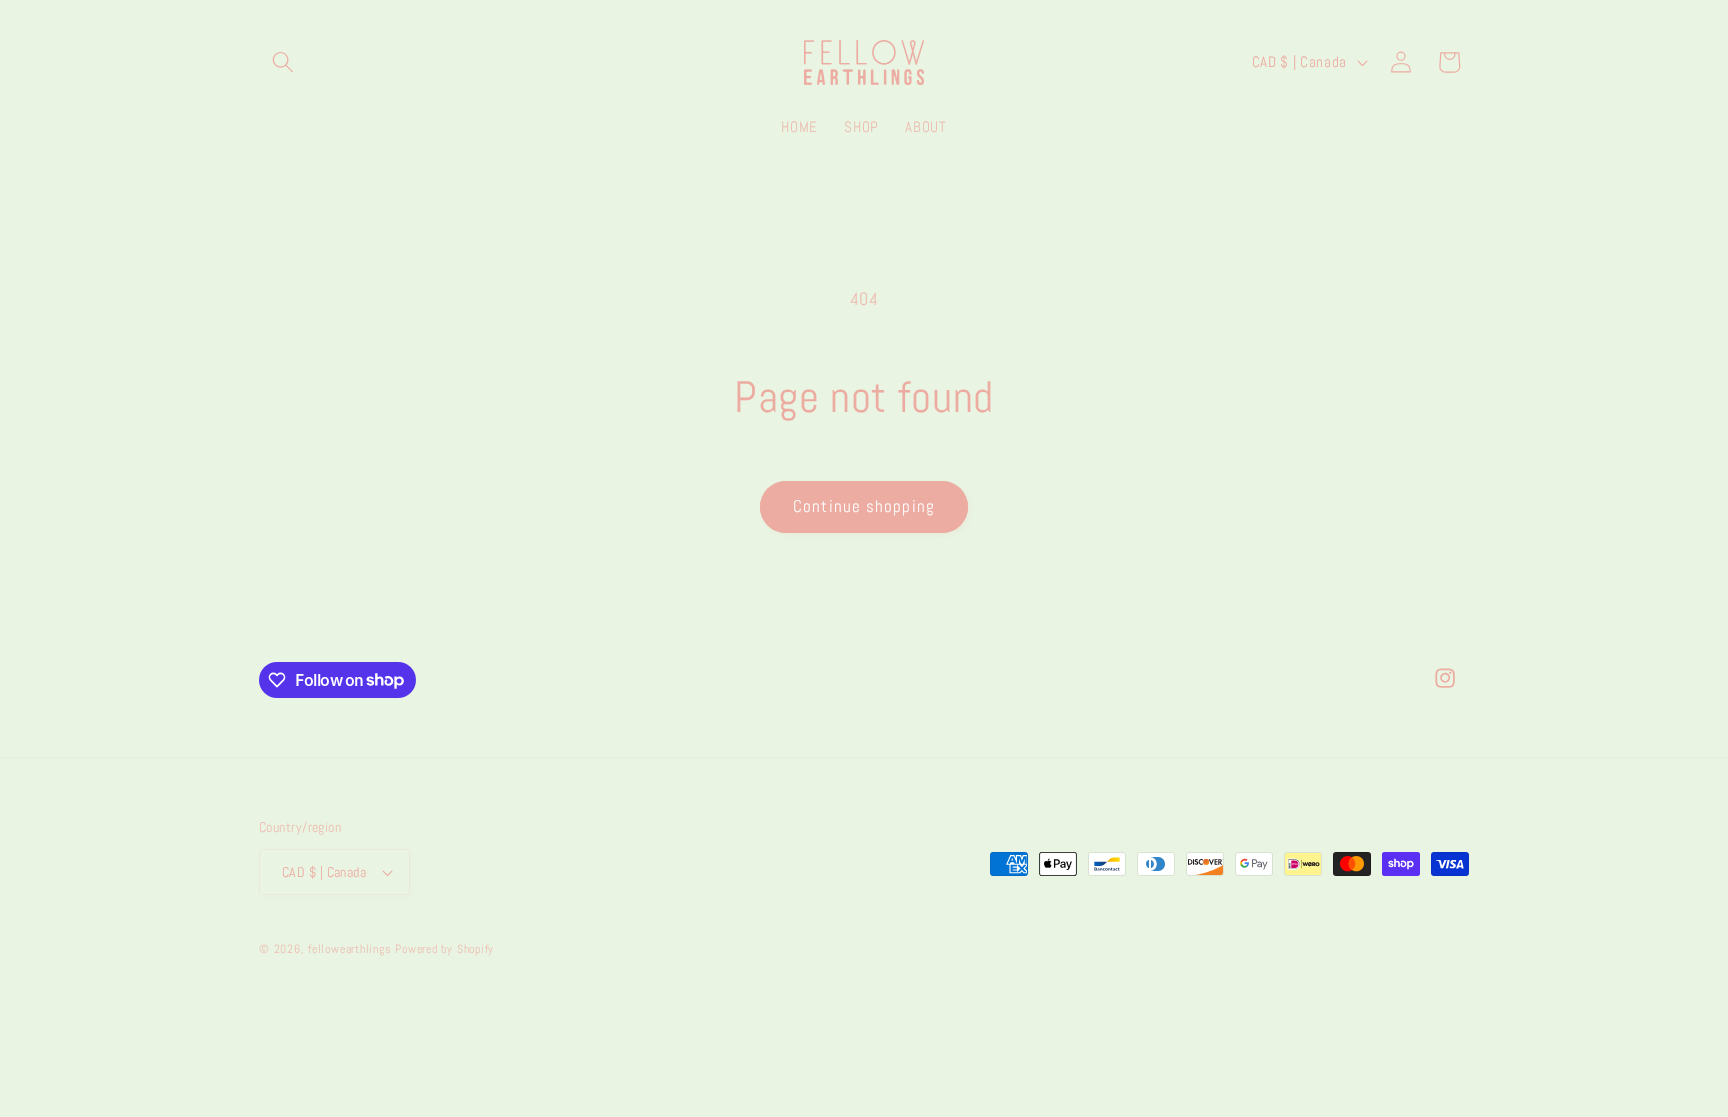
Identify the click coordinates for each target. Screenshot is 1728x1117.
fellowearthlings (349, 949)
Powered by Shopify (444, 949)
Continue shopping (864, 506)
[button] (283, 62)
